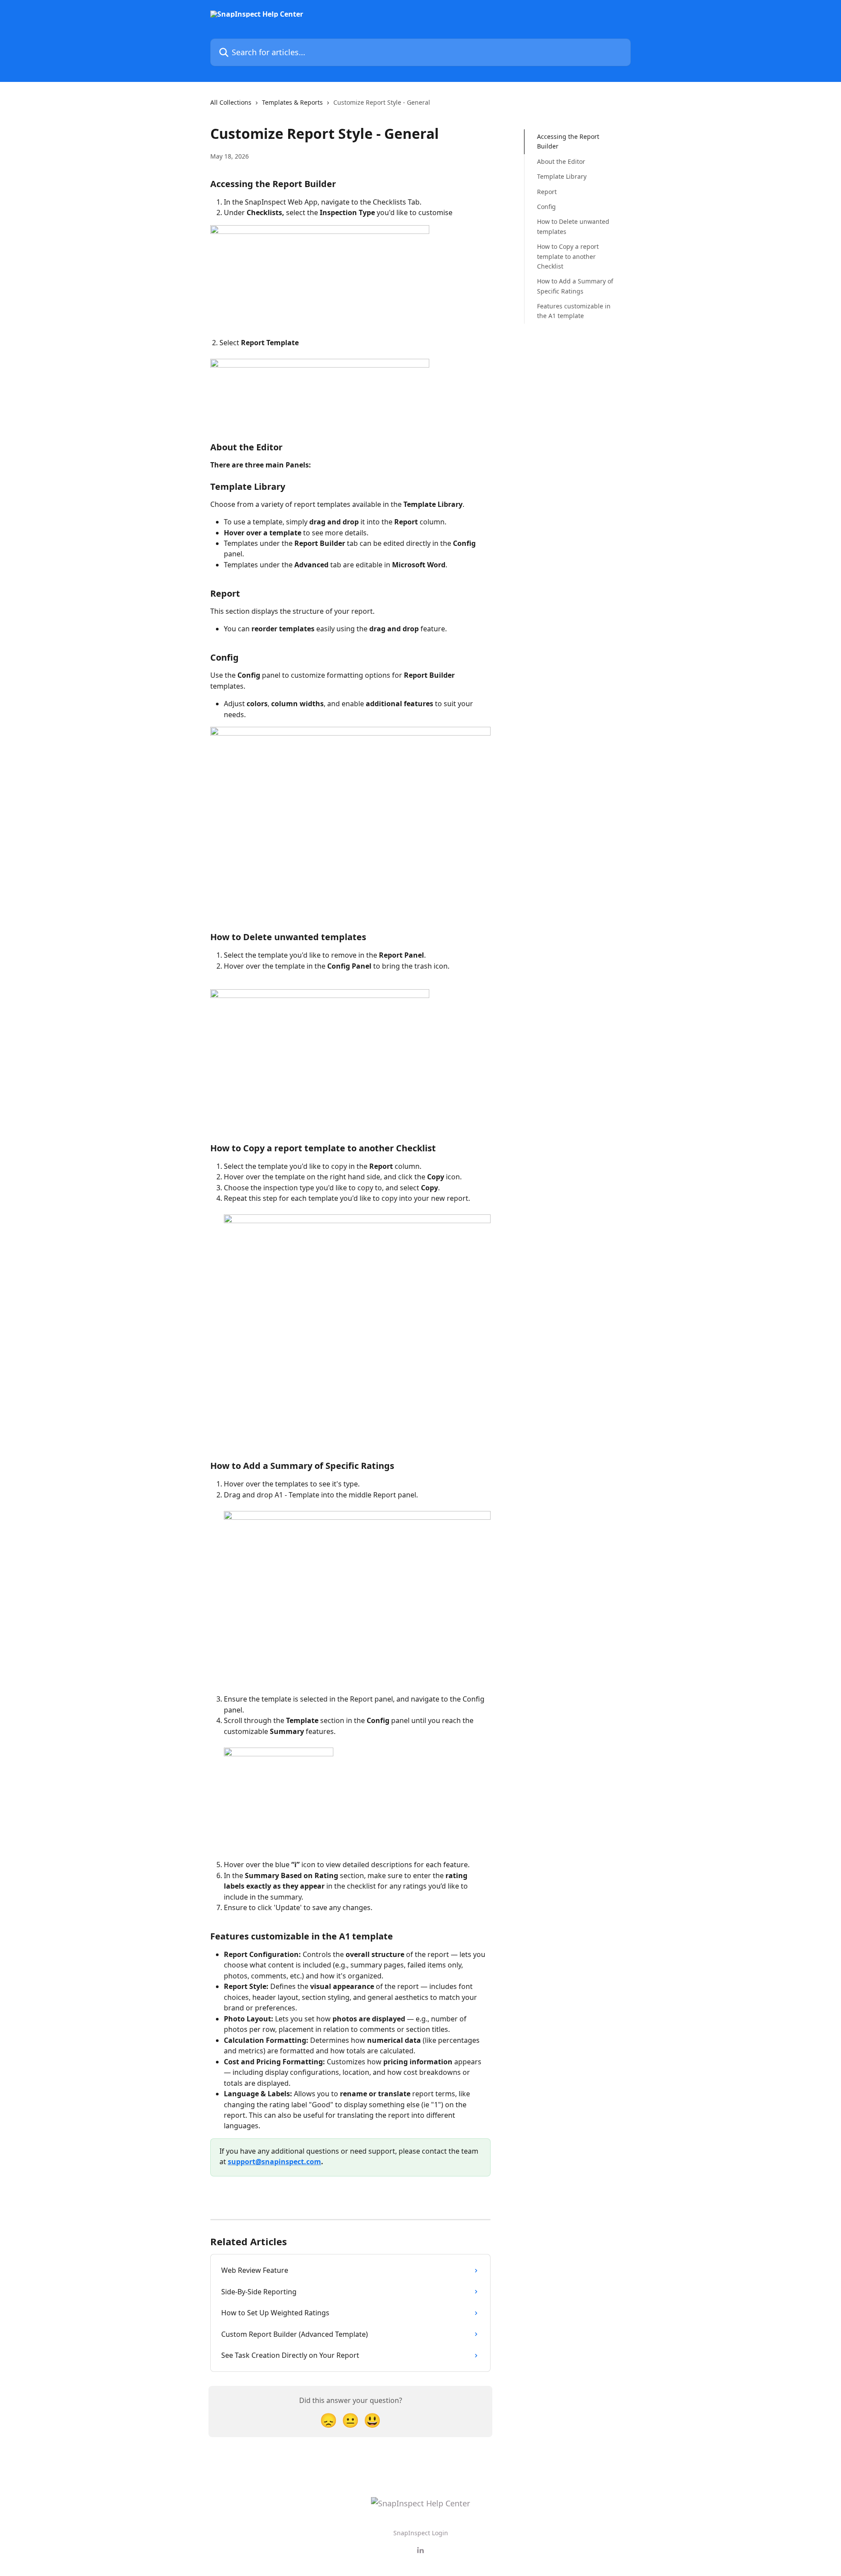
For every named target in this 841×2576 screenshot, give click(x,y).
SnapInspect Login (421, 2533)
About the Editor (561, 161)
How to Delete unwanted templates (573, 226)
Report (547, 191)
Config (546, 207)
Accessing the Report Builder (568, 141)
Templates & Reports (292, 102)
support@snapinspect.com (274, 2162)
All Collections (231, 102)
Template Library (562, 176)
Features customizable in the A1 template (574, 311)
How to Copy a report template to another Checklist (568, 256)
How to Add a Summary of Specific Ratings (575, 286)
